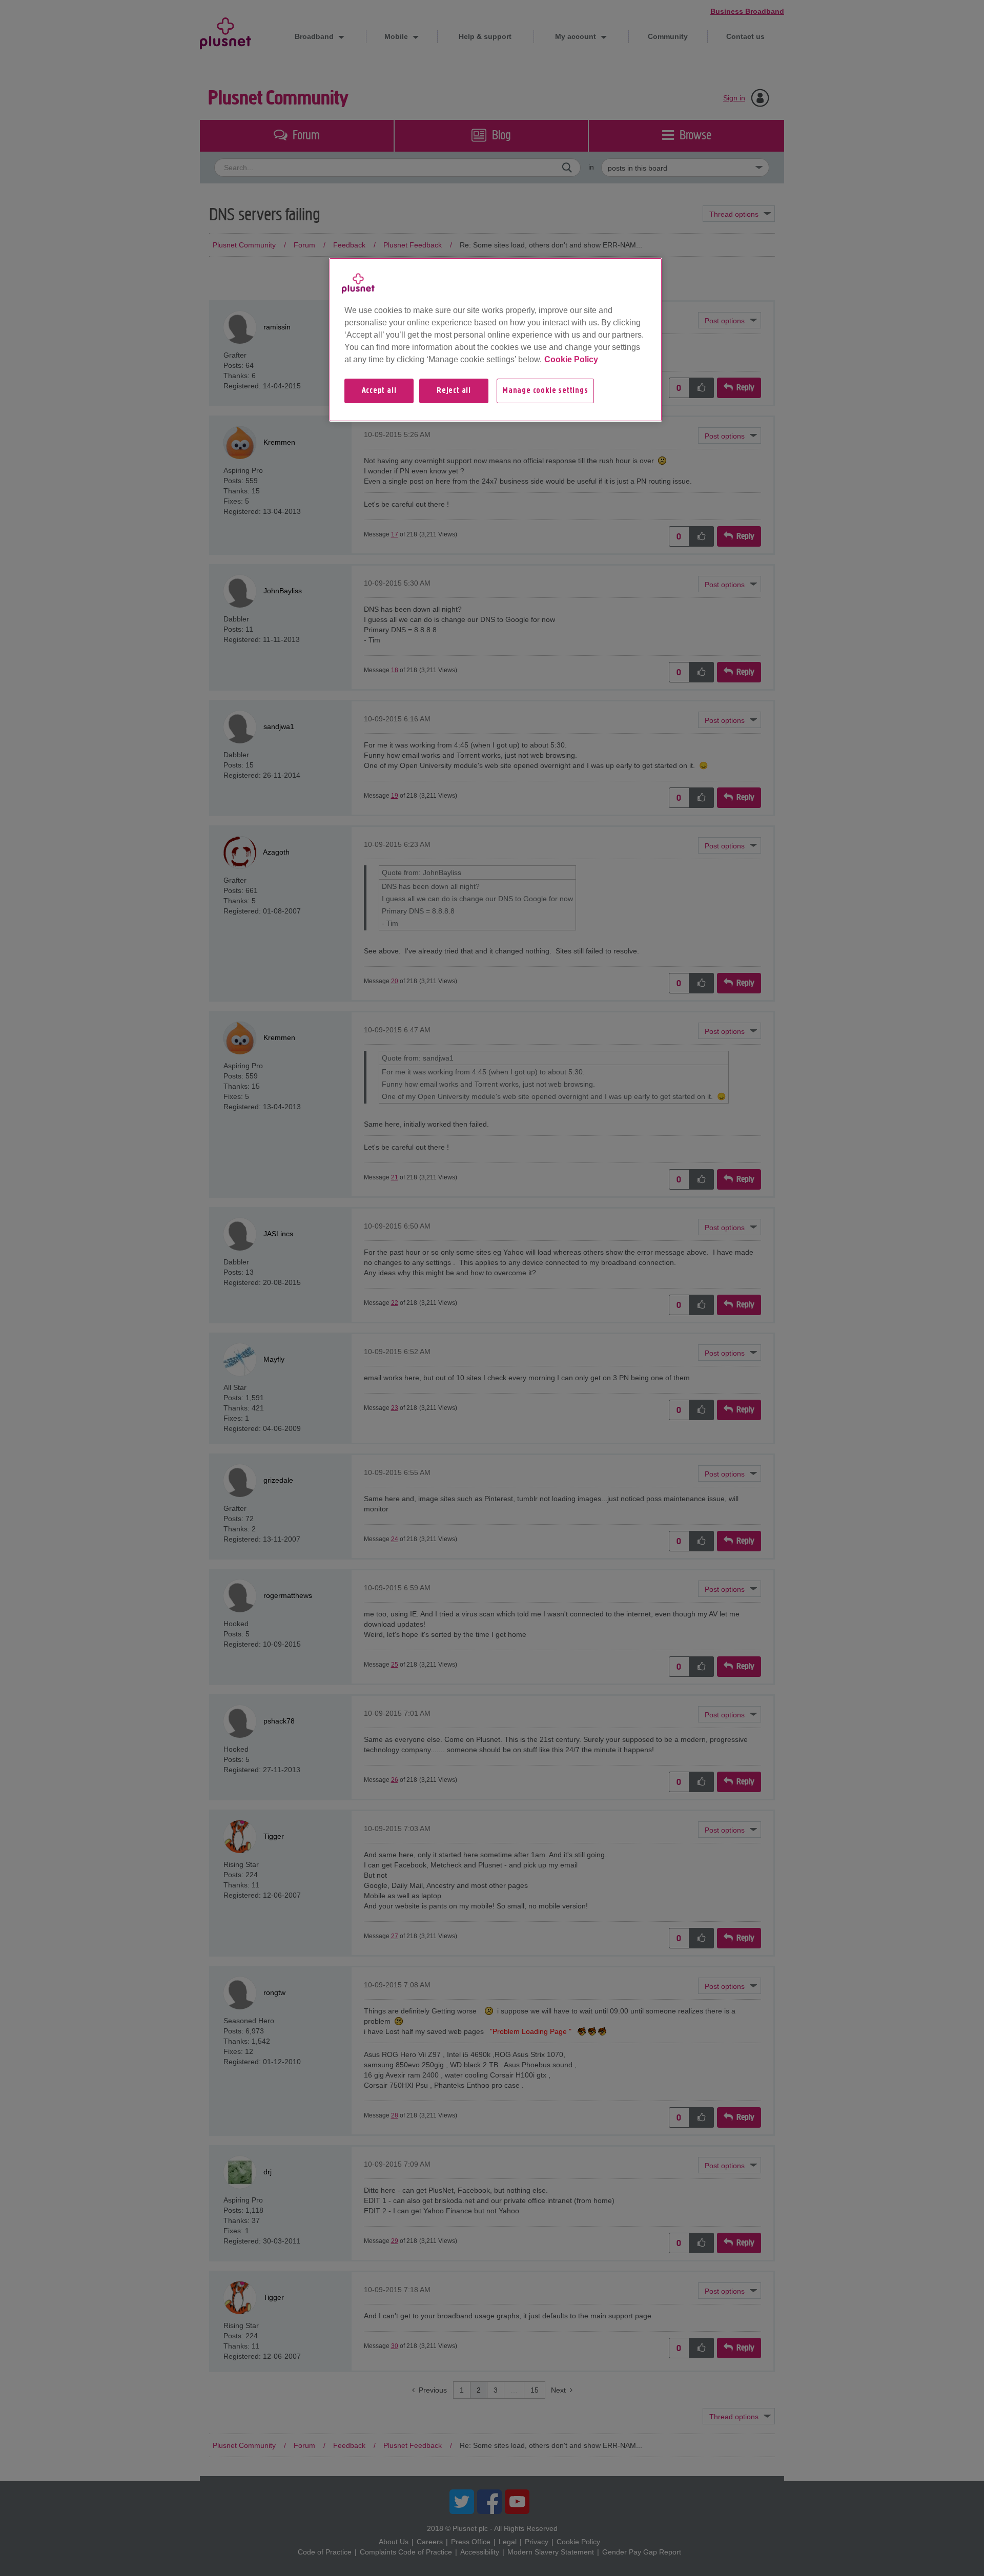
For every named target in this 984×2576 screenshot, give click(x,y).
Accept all (379, 391)
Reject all (454, 391)
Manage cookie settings (545, 391)
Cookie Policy (571, 359)
